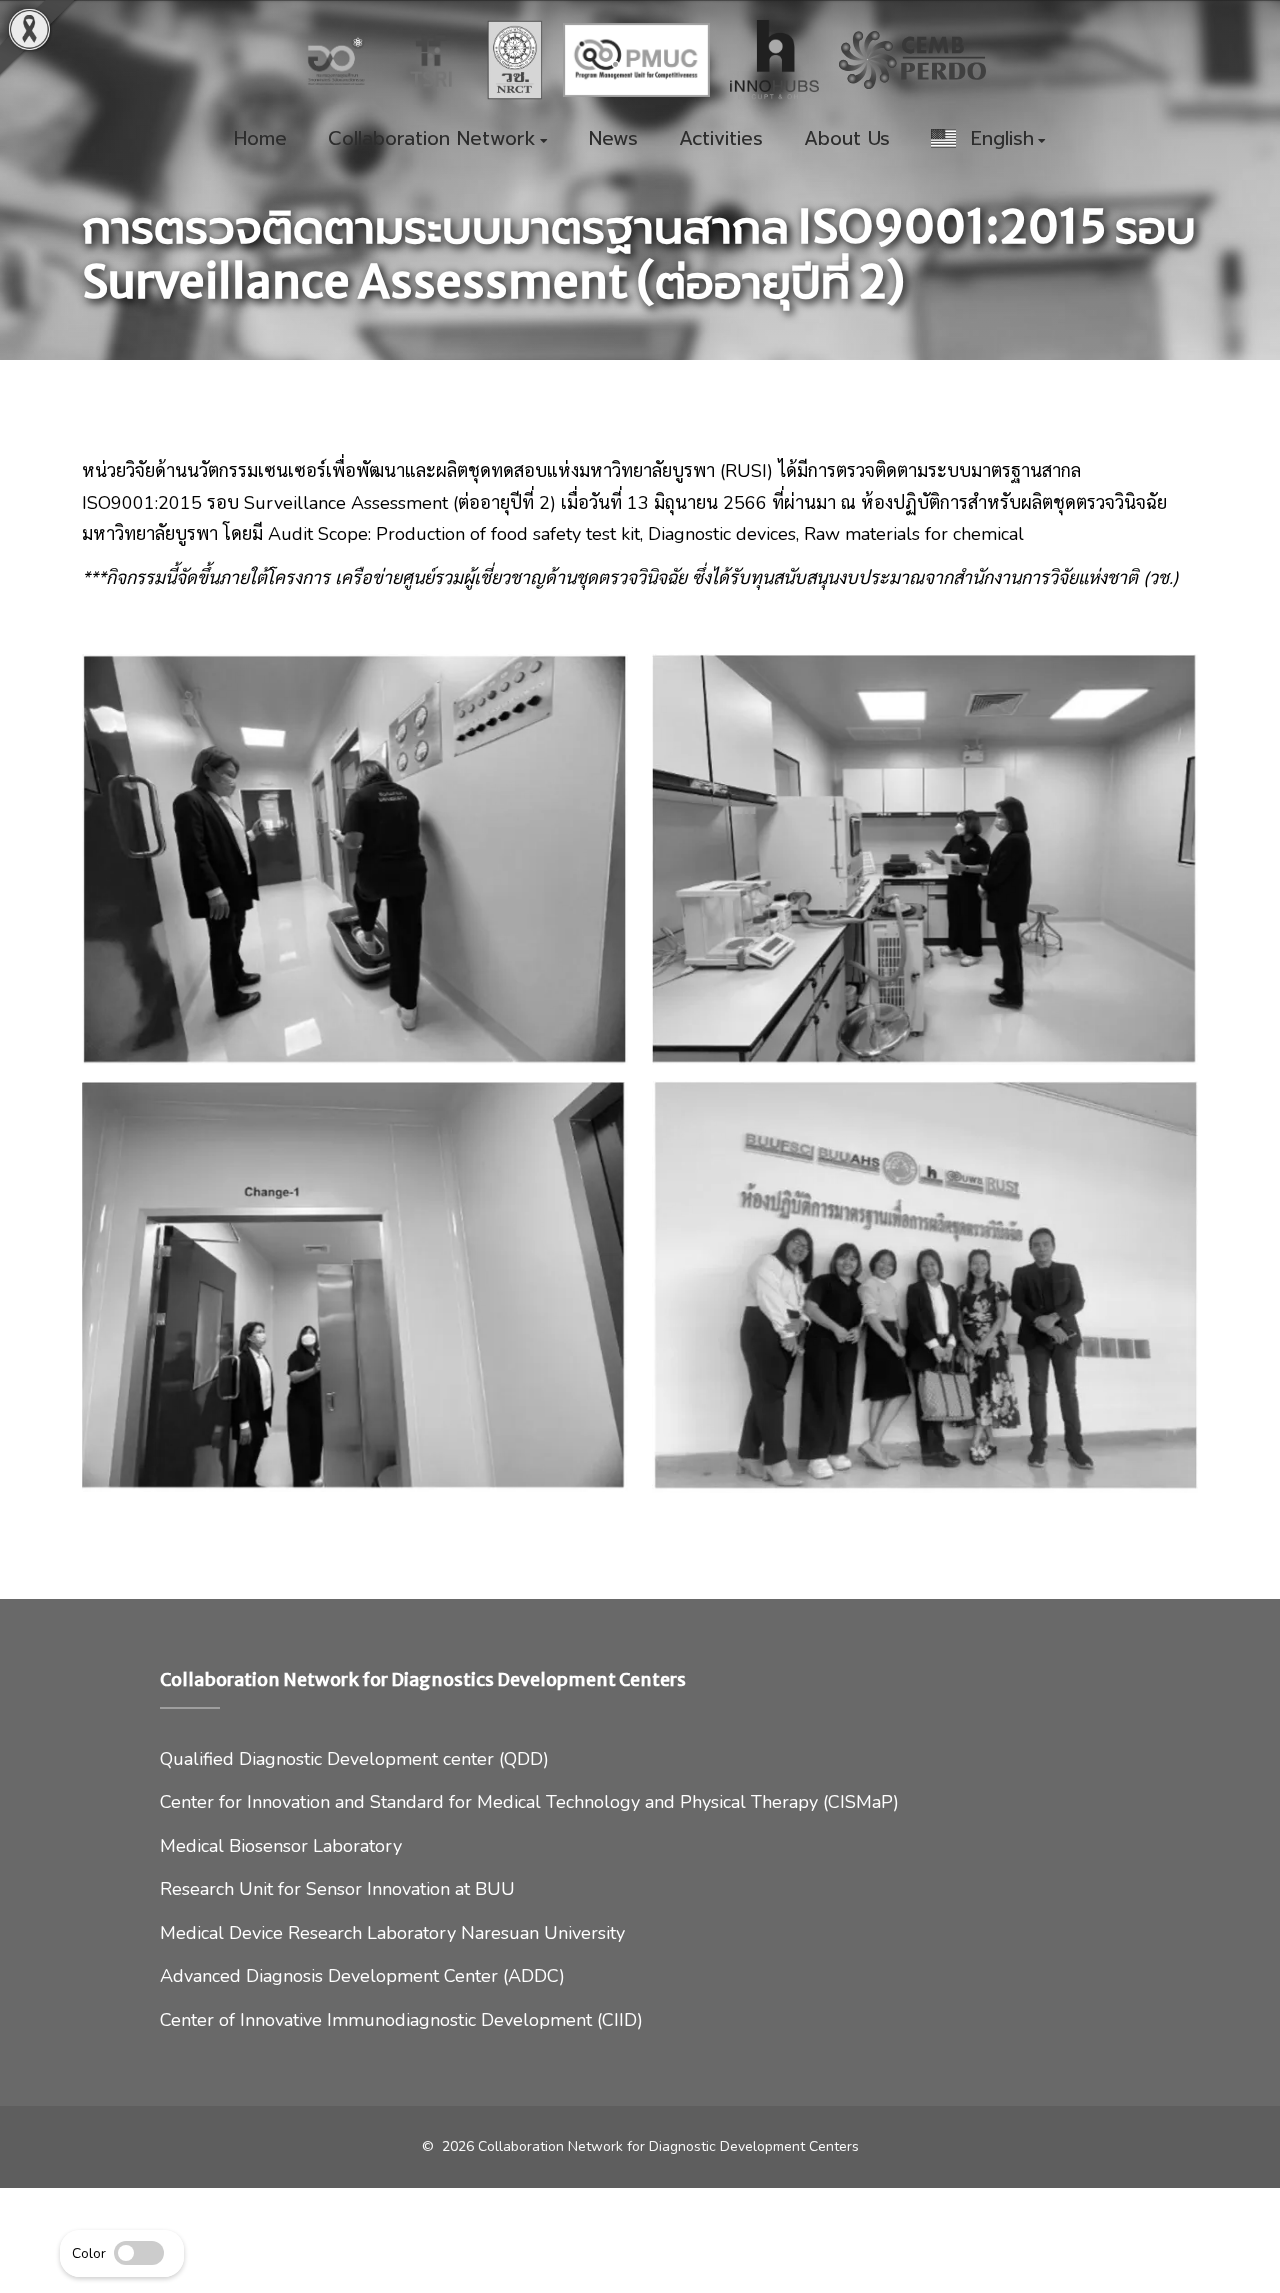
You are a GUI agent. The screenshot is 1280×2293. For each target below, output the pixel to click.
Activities (721, 139)
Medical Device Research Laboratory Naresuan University (392, 1933)
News (613, 139)
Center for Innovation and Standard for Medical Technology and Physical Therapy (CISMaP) (529, 1802)
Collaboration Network (432, 139)
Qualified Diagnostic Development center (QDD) (354, 1759)
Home (260, 139)
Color (89, 2253)
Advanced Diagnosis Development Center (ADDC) (362, 1976)
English (995, 139)
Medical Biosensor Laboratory (281, 1846)
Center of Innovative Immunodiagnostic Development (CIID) (401, 2020)
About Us (847, 139)
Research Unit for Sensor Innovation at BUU (337, 1889)
